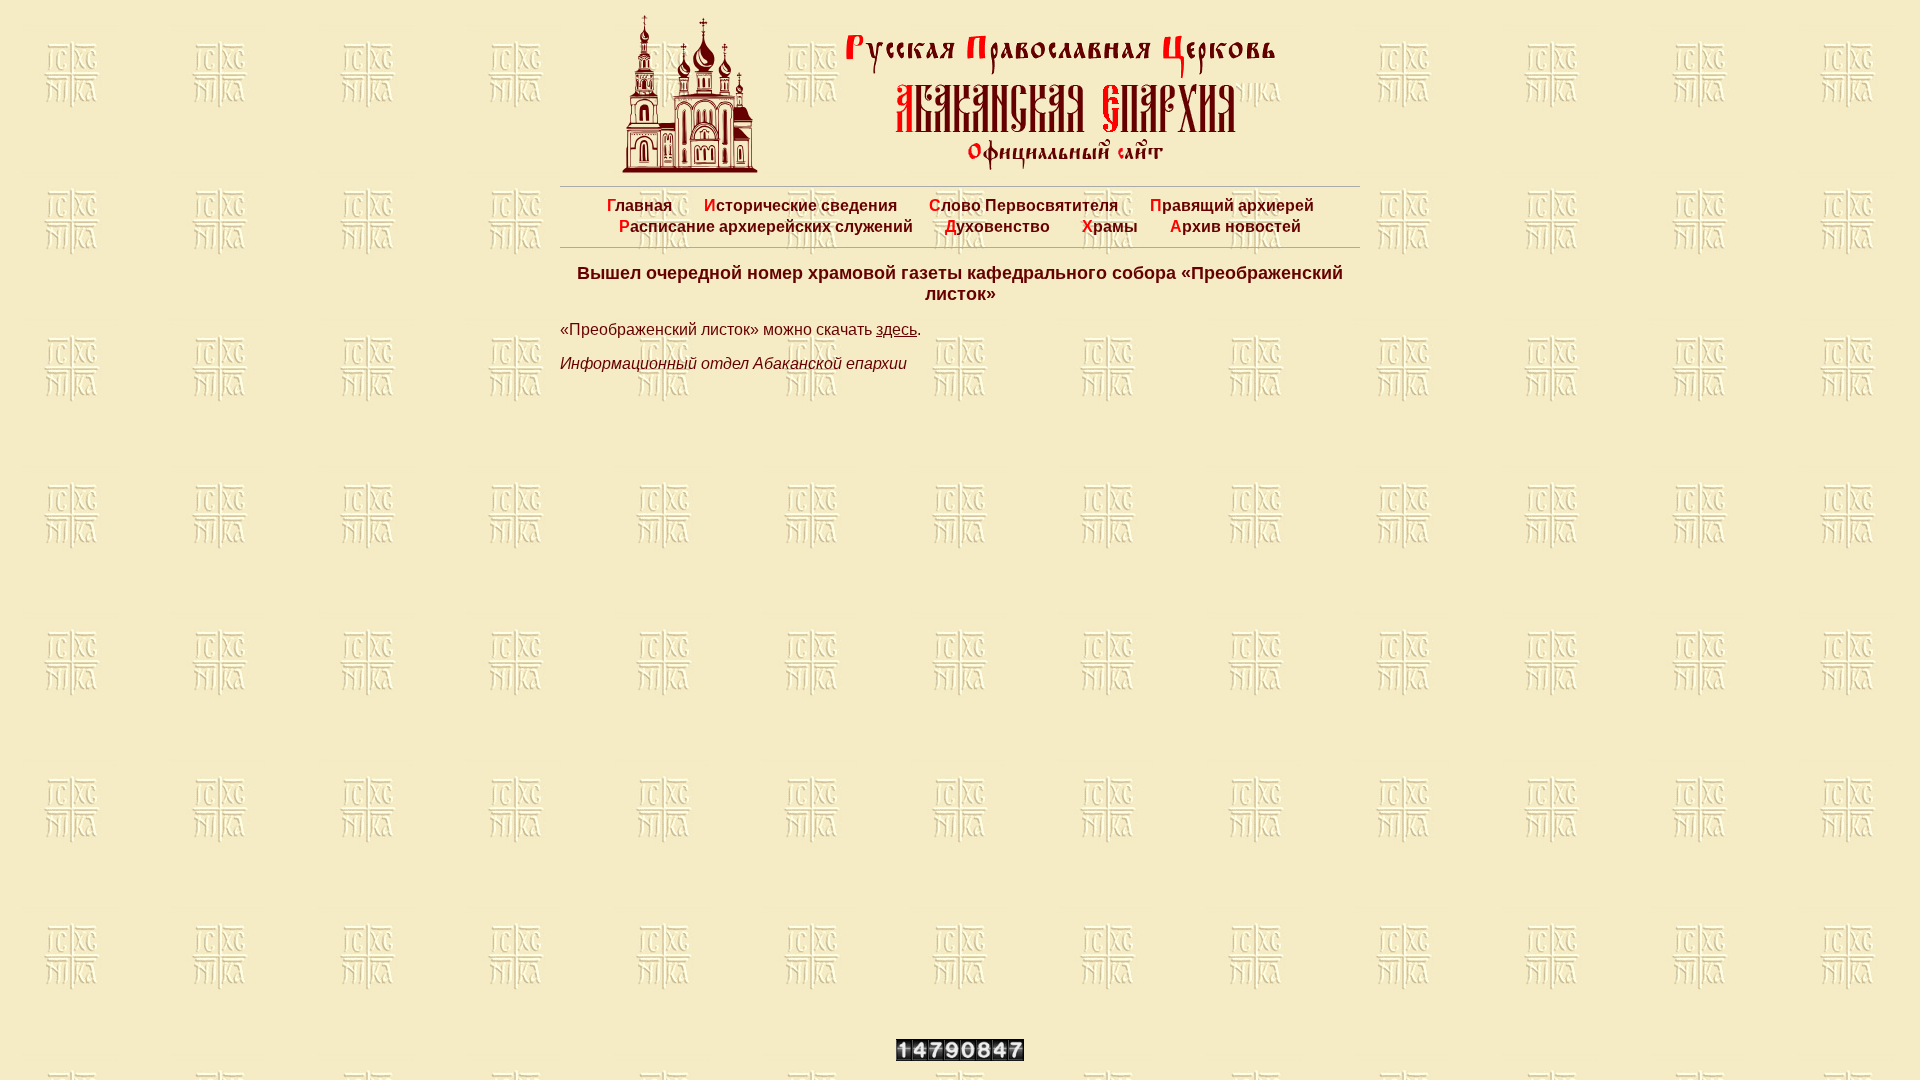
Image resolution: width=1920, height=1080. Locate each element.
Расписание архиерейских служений (766, 226)
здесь (896, 329)
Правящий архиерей (1232, 205)
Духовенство (997, 226)
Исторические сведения (800, 205)
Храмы (1110, 226)
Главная (639, 205)
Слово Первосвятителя (1023, 205)
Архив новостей (1235, 226)
